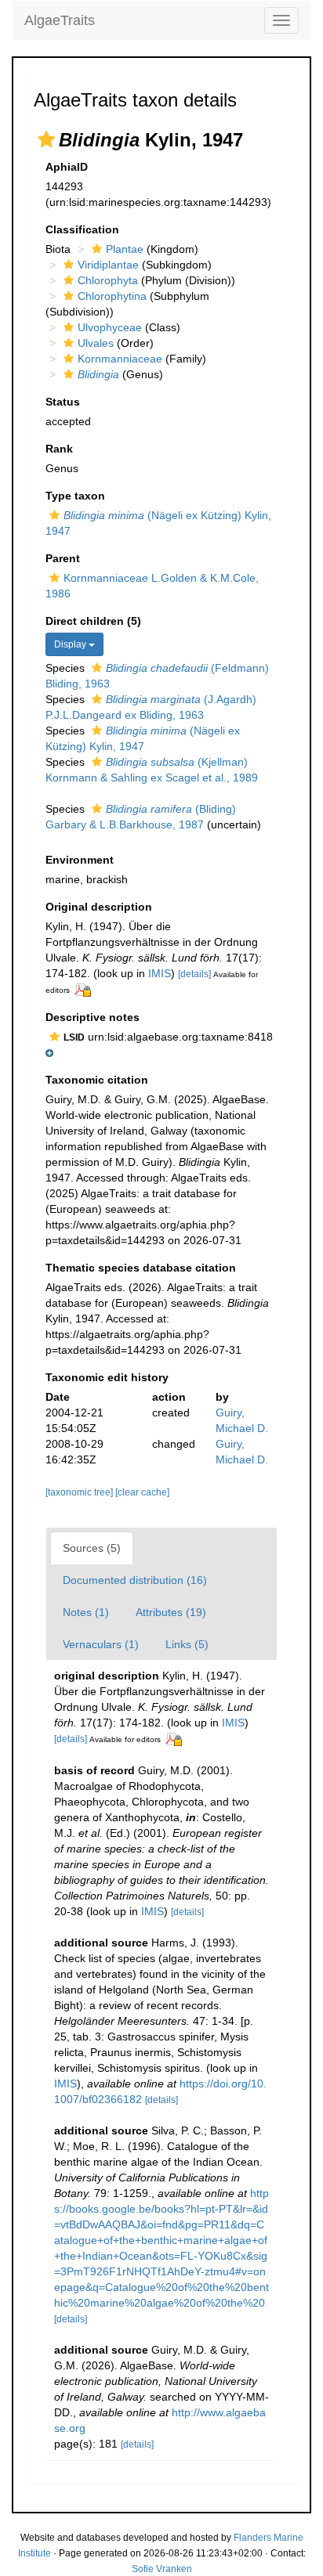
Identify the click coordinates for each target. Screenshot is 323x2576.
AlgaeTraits (60, 20)
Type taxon (75, 496)
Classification (82, 229)
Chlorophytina (112, 296)
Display (71, 644)
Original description (99, 907)
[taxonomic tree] (80, 1492)
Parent (63, 558)
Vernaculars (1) (101, 1644)
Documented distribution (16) (135, 1580)
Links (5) (187, 1644)
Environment (80, 860)
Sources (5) (92, 1548)
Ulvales (96, 343)
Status (63, 402)
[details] (194, 974)
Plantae (125, 249)
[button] (46, 139)
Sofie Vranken (162, 2569)
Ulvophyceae (110, 327)
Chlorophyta (108, 280)
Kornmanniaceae (120, 359)
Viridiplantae (108, 265)
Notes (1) (86, 1612)
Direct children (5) (93, 621)
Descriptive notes (93, 1017)
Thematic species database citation (141, 1268)
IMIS (160, 973)
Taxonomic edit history (107, 1377)
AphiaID (67, 167)
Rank (59, 449)
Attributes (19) (171, 1612)
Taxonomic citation (97, 1080)
